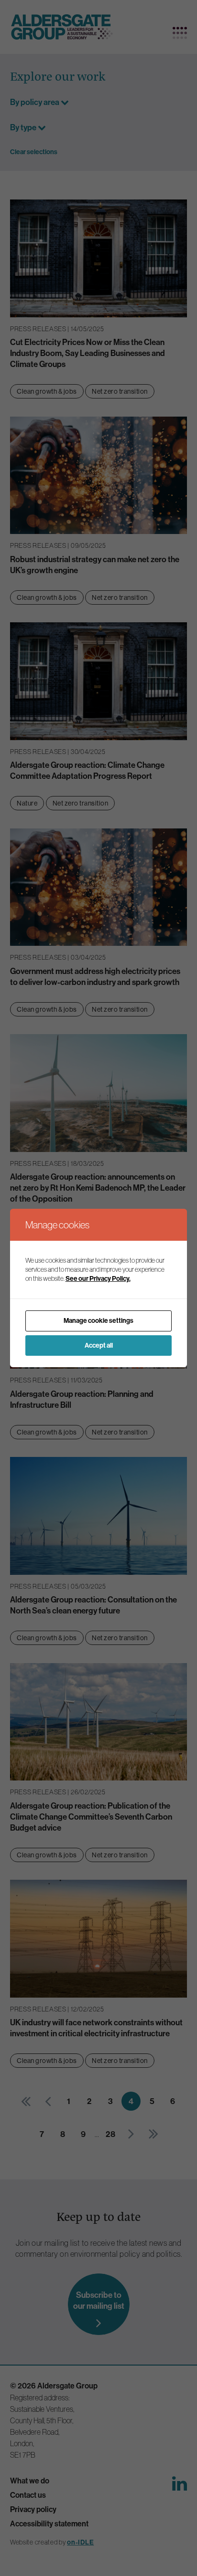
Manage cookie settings (98, 1321)
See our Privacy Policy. (98, 1279)
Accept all (99, 1346)
